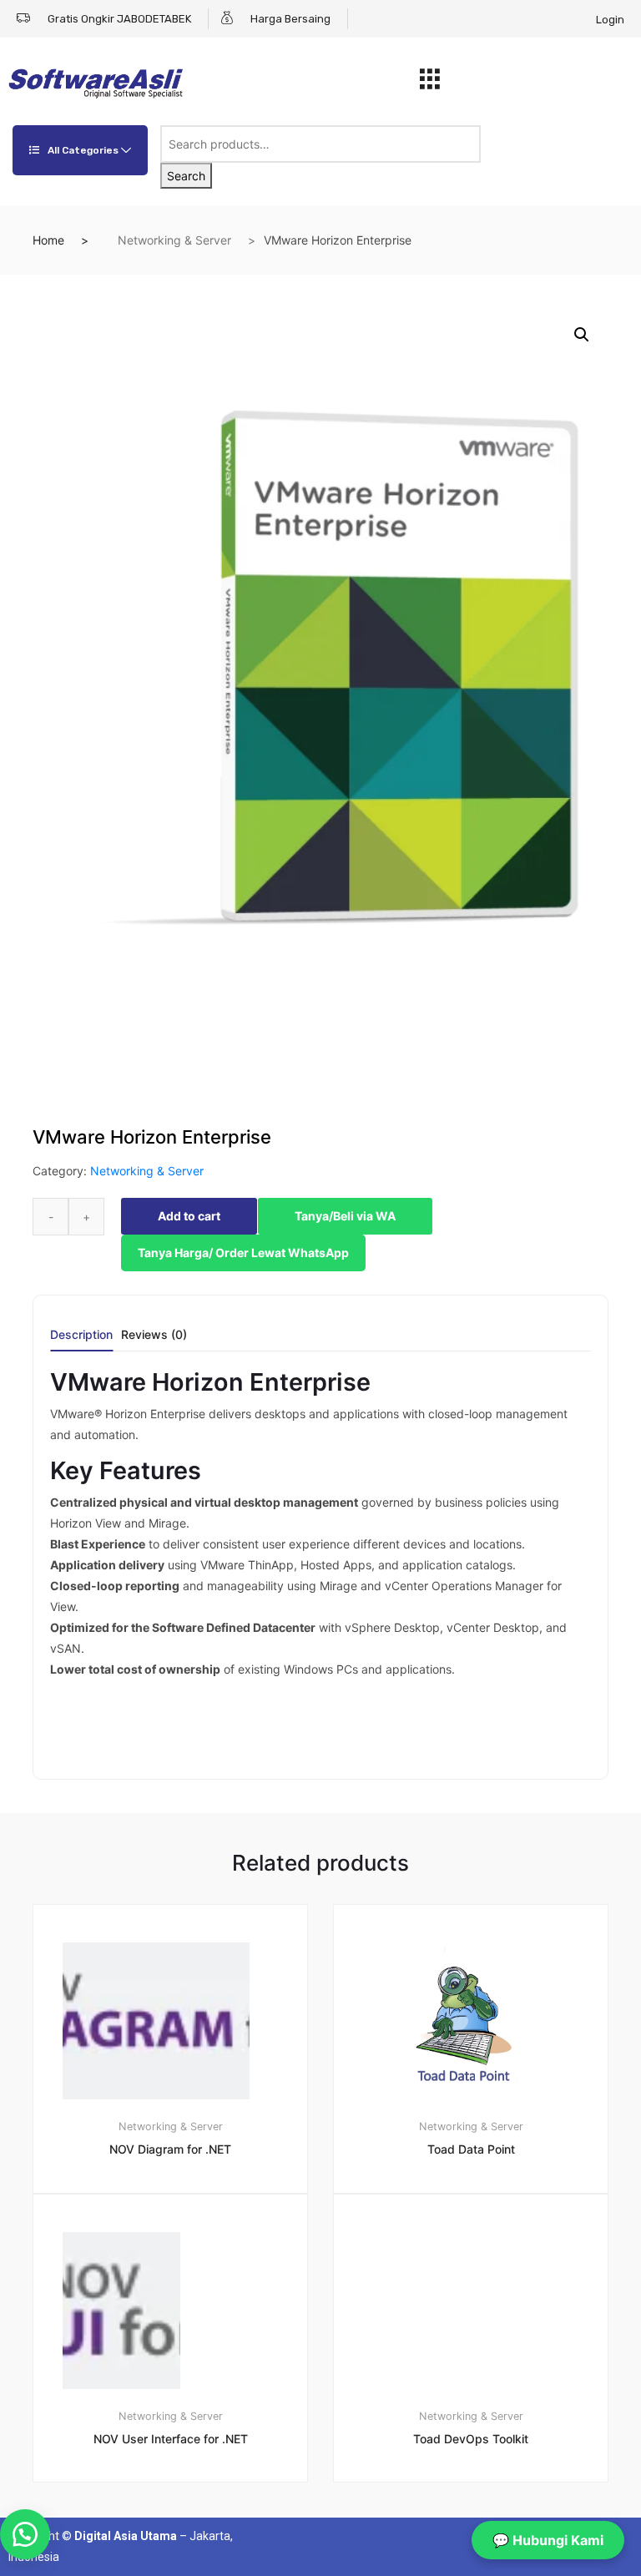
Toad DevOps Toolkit (471, 2439)
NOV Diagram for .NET (170, 2149)
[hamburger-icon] (430, 83)
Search (186, 176)
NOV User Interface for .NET (171, 2439)
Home (48, 240)
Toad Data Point (471, 2149)
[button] (582, 335)
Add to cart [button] (180, 2539)
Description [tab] (81, 1335)
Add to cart (189, 1216)
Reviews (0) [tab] (154, 1335)
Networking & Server (174, 240)
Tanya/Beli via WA (345, 1216)
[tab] (81, 1340)
